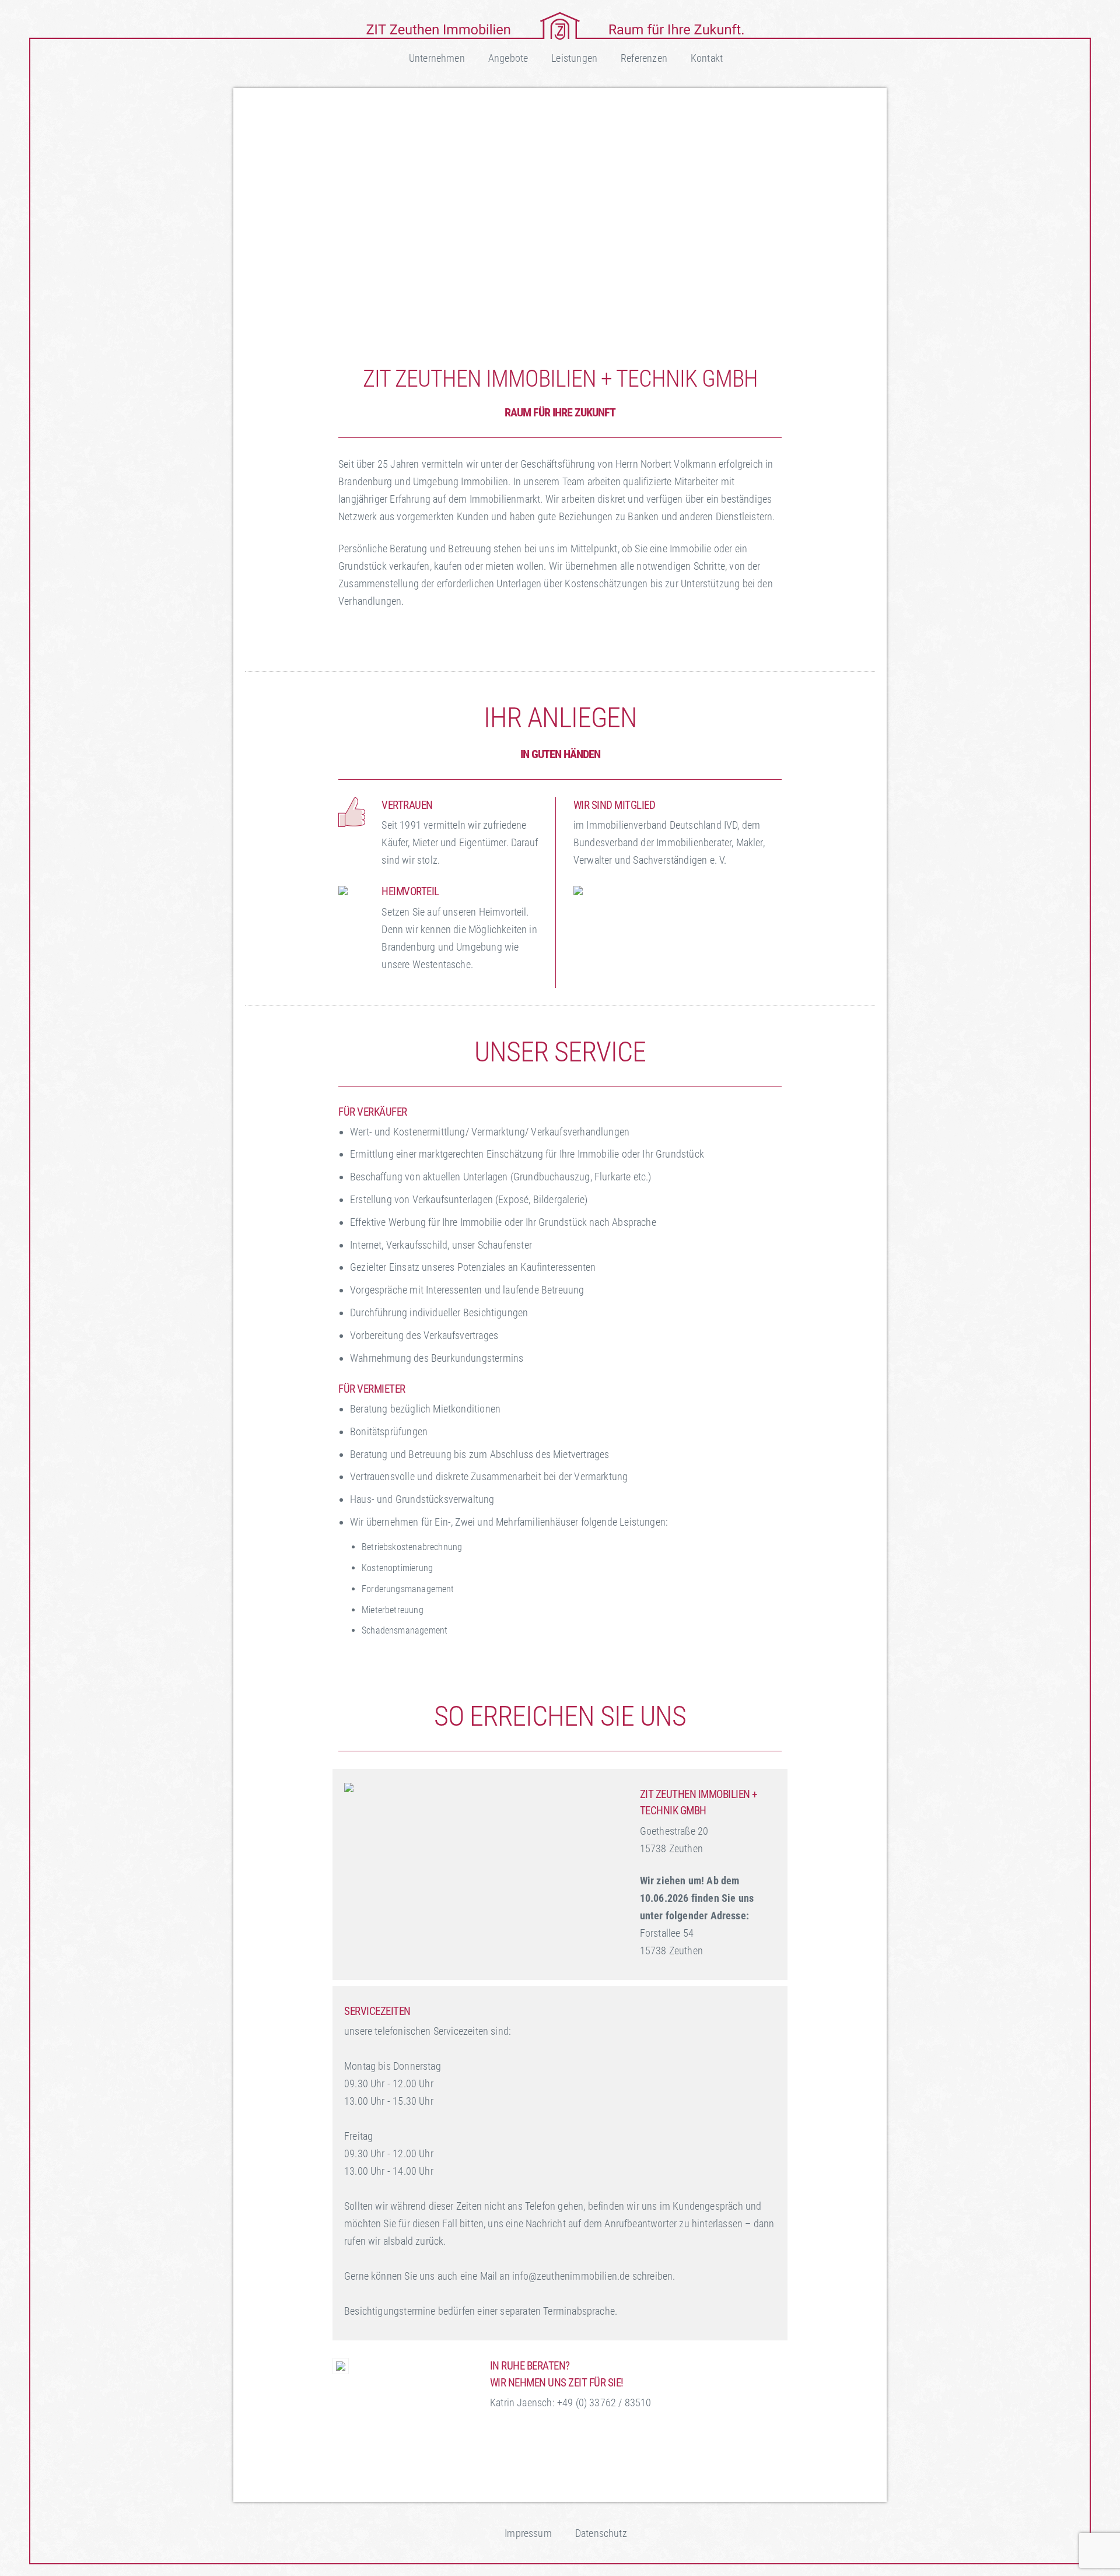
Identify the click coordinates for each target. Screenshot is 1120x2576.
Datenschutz (601, 2533)
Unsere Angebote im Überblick (424, 636)
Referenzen (644, 58)
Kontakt (707, 58)
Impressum (528, 2533)
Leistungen (574, 58)
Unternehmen (437, 58)
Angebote (508, 58)
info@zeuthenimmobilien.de (569, 2437)
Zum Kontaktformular (556, 2467)
